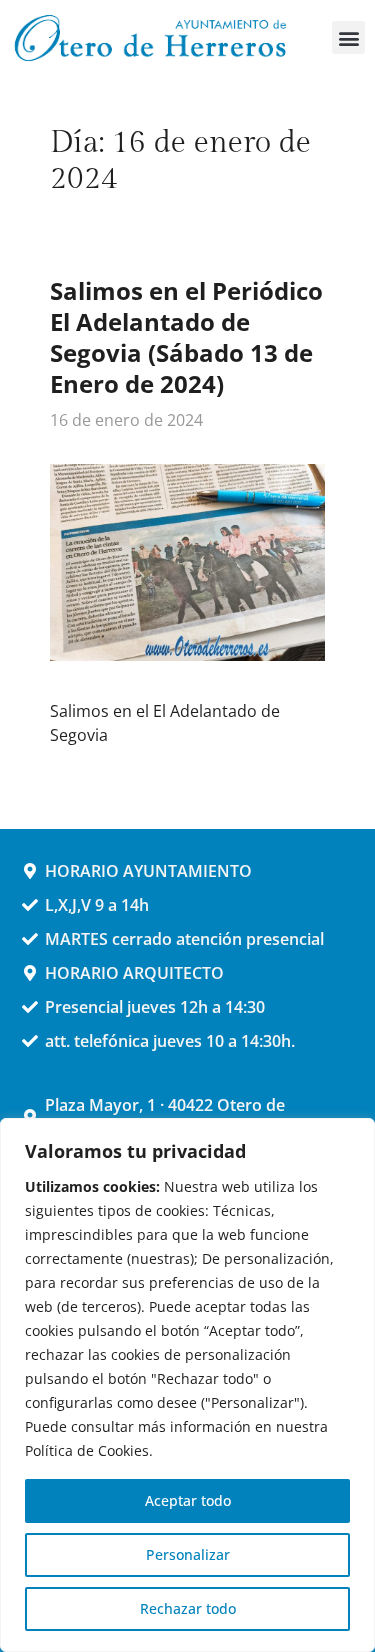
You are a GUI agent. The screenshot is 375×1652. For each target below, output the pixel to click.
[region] (187, 1385)
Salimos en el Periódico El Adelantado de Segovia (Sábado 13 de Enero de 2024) (186, 336)
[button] (348, 37)
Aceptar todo (188, 1500)
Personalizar (188, 1554)
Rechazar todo (188, 1608)
